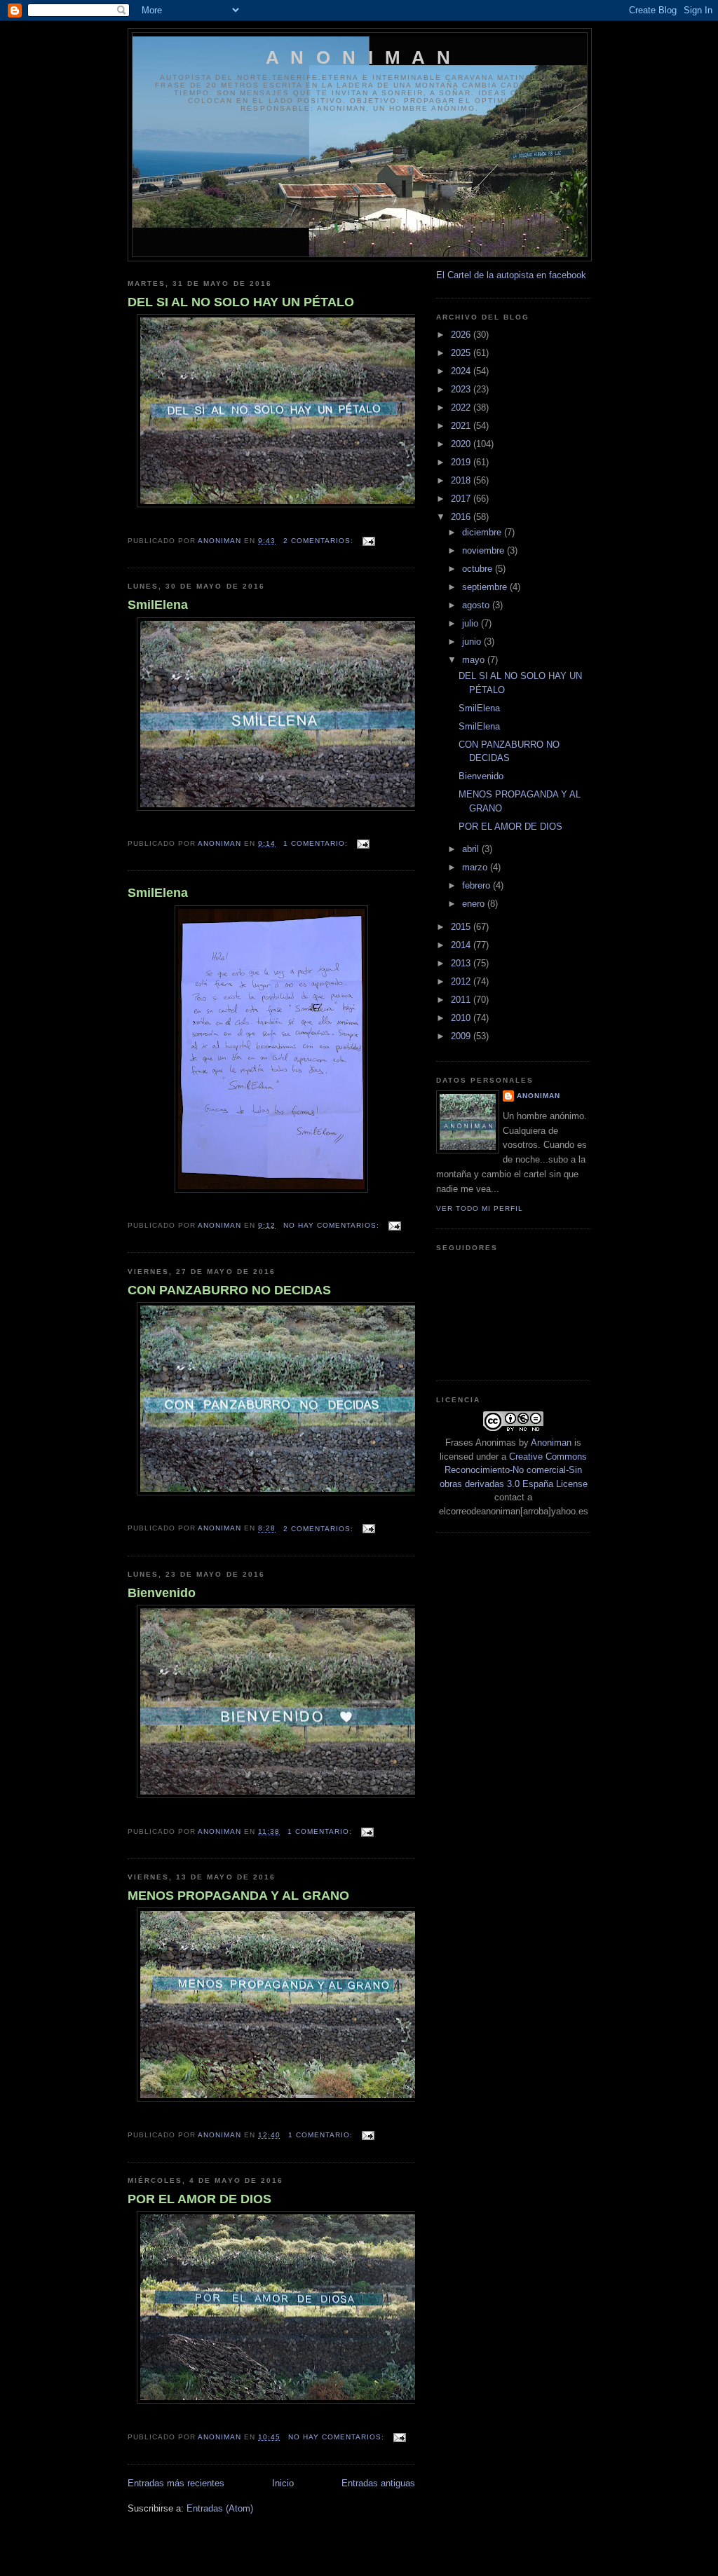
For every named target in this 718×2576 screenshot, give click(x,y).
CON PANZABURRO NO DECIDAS (229, 1290)
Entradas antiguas (378, 2483)
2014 (462, 945)
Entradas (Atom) (220, 2508)
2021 (462, 426)
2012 (462, 981)
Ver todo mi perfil (480, 1208)
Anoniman (551, 1443)
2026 (462, 335)
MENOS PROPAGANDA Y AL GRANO (238, 1896)
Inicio (283, 2483)
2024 (462, 371)
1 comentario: (317, 843)
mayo (475, 660)
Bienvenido (162, 1593)
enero (475, 904)
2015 (462, 927)
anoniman (538, 1096)
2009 (462, 1036)
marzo (476, 867)
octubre (479, 569)
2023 (462, 389)
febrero (477, 885)
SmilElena (158, 605)
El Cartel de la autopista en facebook (511, 275)
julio (472, 623)
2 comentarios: (320, 541)
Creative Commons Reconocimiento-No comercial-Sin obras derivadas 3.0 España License (514, 1470)
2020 (462, 444)
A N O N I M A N (360, 57)
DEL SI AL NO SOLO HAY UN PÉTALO (241, 302)
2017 (462, 499)
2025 (462, 353)
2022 (462, 407)
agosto (477, 605)
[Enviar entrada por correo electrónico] (368, 541)
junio (473, 642)
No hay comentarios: (333, 1225)
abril (472, 849)
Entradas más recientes (176, 2483)
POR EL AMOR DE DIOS (199, 2199)
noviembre (485, 550)
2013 (462, 963)
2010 (462, 1018)
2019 (462, 462)
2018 (462, 480)
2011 (462, 1000)
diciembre (483, 532)
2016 (462, 517)
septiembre (486, 587)
